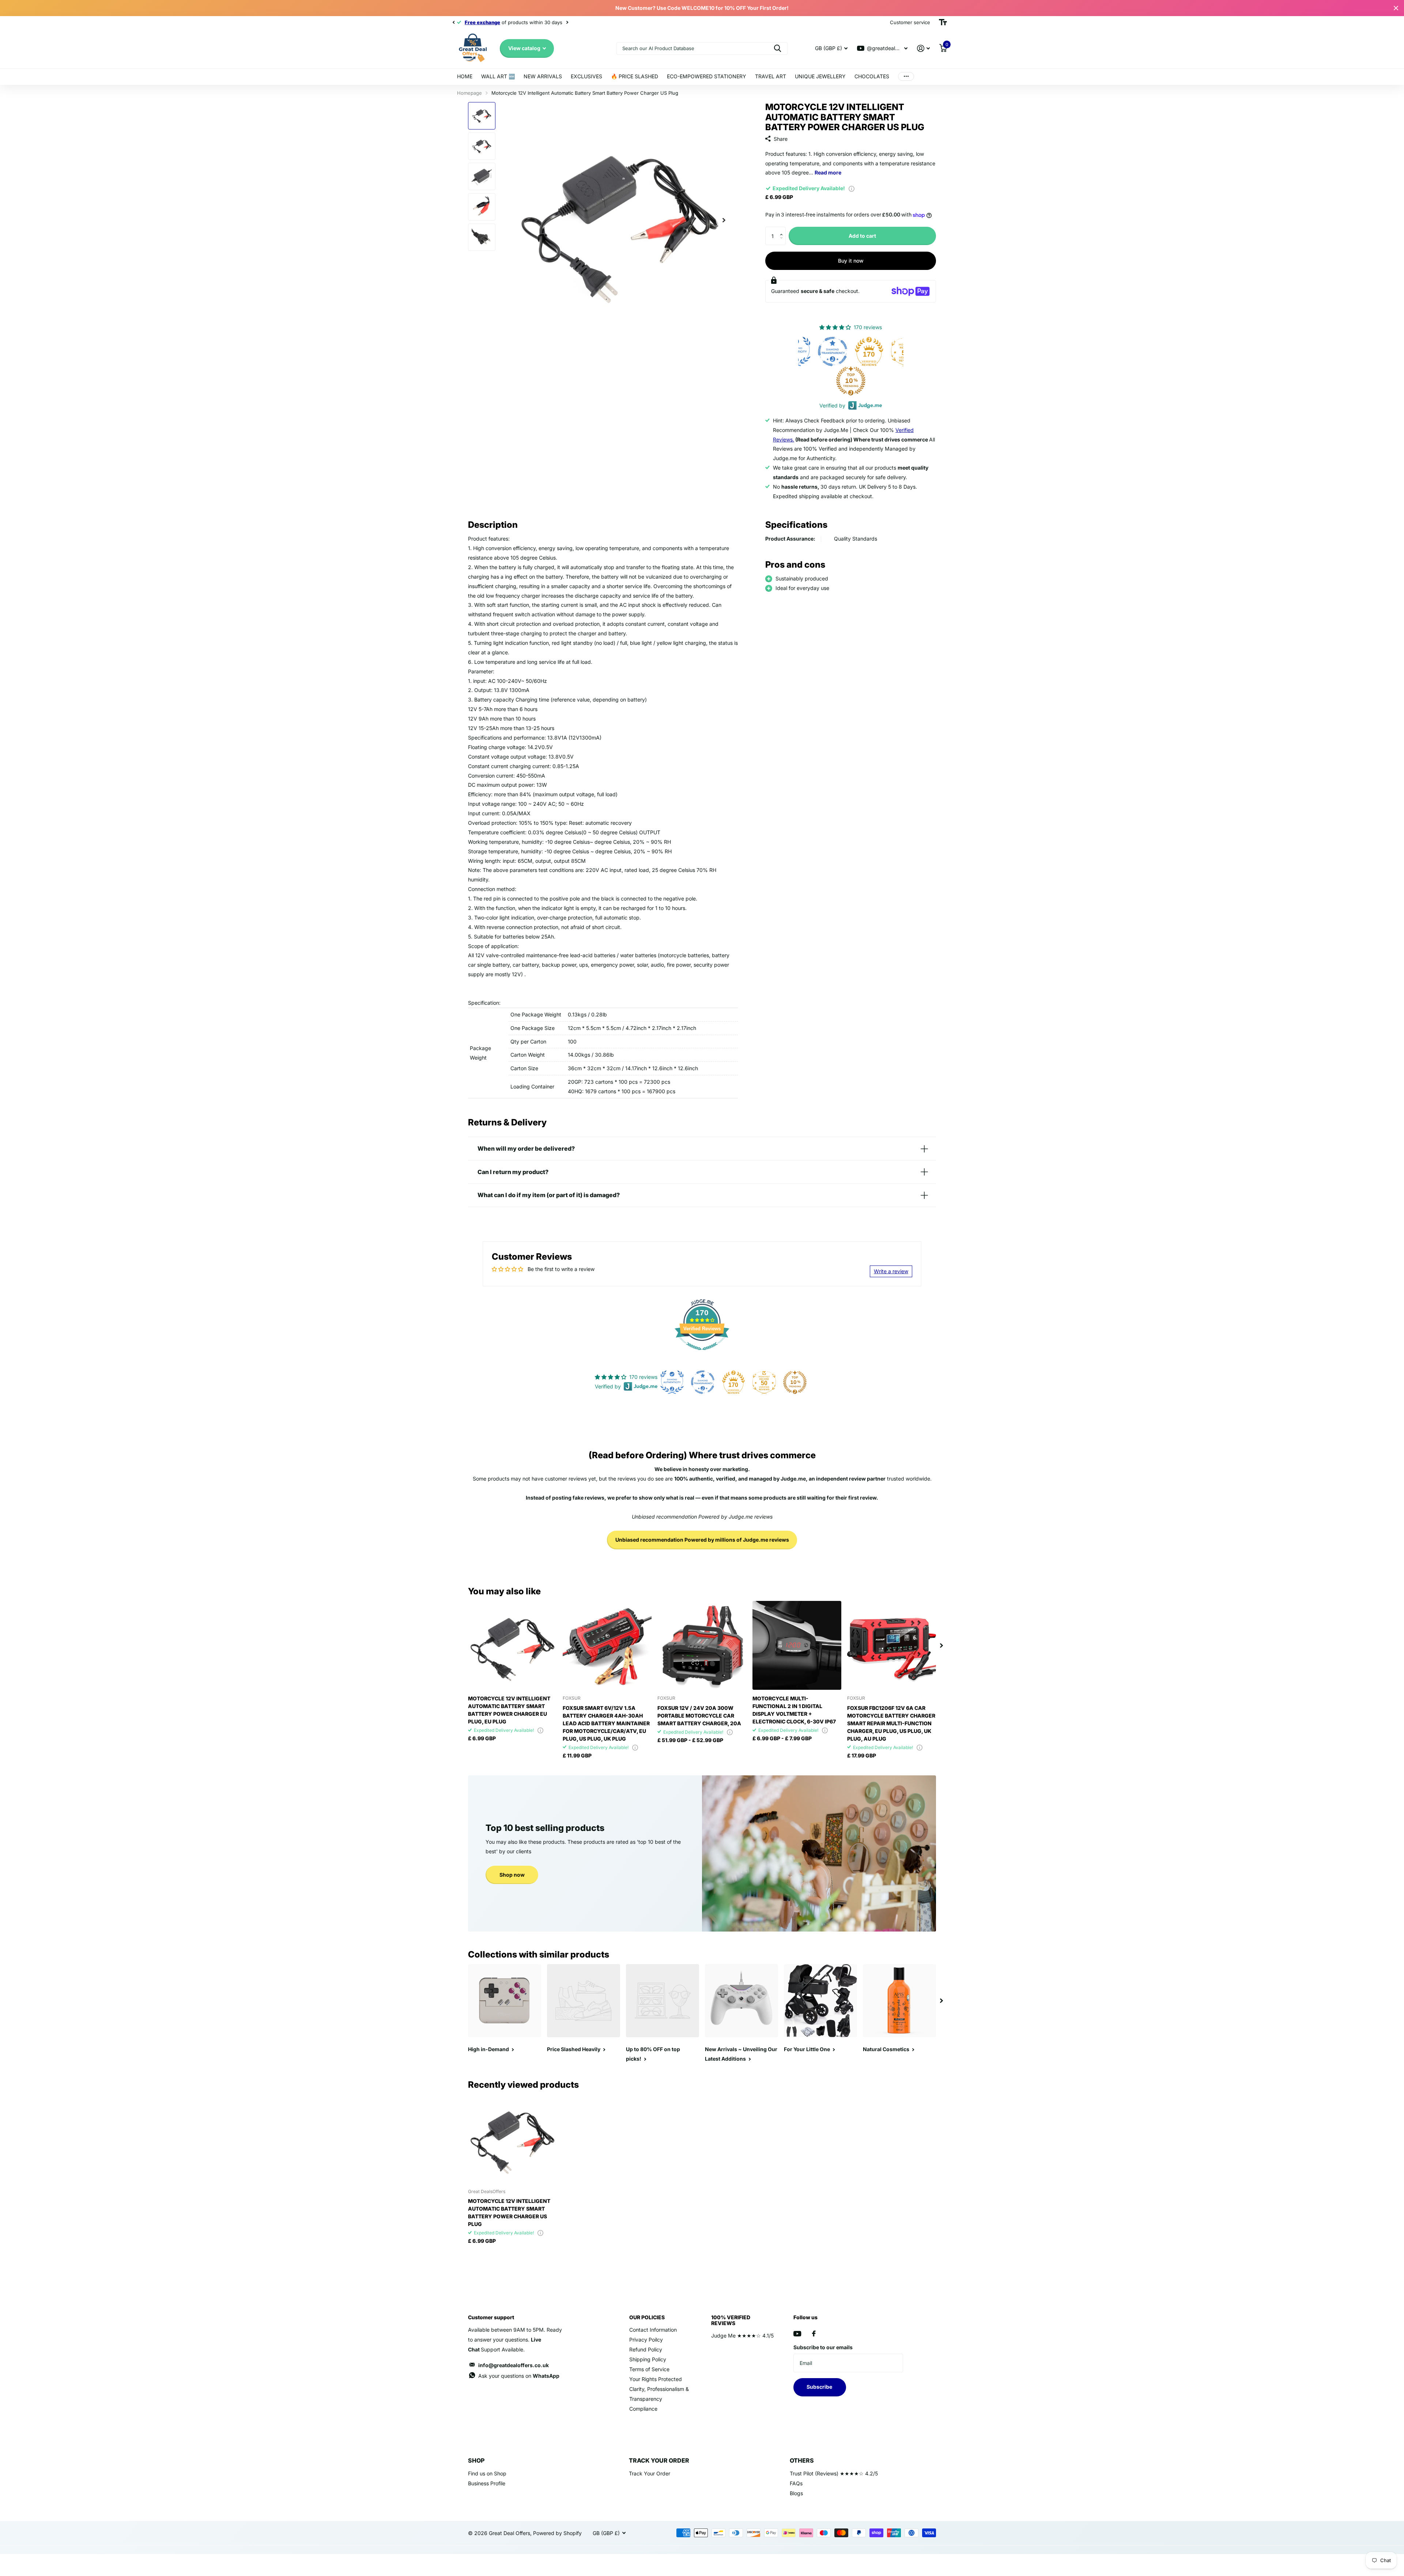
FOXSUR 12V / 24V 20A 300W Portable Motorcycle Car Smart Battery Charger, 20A (699, 1716)
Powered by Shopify (557, 2533)
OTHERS (802, 2460)
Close (1396, 8)
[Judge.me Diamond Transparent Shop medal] (868, 351)
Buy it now (851, 261)
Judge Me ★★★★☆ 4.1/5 (742, 2336)
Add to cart (862, 236)
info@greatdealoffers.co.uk (514, 2365)
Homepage (469, 93)
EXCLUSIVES (586, 76)
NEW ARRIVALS (543, 76)
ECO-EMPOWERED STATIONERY (707, 76)
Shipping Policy (648, 2359)
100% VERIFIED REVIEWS (731, 2320)
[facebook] (814, 2334)
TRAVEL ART (771, 76)
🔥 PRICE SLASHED (635, 76)
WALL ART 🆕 (498, 76)
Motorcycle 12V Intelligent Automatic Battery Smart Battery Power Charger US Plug (509, 2212)
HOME (465, 76)
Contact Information (653, 2330)
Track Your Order (650, 2473)
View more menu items (906, 77)
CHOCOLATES (872, 76)
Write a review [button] (891, 1271)
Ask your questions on (519, 2376)
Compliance (643, 2409)
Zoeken (778, 48)
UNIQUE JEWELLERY (820, 76)
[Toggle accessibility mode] (943, 22)
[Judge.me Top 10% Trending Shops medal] (886, 381)
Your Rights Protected (656, 2379)
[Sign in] (923, 48)
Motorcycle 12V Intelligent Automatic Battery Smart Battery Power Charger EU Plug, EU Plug (509, 1710)
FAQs (796, 2483)
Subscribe (820, 2387)
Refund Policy (646, 2349)
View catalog (525, 48)
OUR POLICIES (647, 2317)
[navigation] (453, 22)
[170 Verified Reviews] (702, 1354)
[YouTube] (797, 2334)
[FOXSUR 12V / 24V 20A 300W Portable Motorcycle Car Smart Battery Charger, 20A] (702, 1645)
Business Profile (487, 2483)
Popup (852, 188)
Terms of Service (649, 2369)
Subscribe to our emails (823, 2347)
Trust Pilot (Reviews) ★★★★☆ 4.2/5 (834, 2473)
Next (549, 22)
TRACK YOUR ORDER (659, 2460)
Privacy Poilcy (646, 2340)
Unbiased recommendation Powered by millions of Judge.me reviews (702, 1540)
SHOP (476, 2460)
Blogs (796, 2493)
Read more (828, 172)
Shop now (512, 1875)
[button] (783, 230)
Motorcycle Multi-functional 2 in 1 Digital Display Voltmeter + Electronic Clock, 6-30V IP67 (794, 1710)
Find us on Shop (487, 2473)
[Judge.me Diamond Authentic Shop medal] (831, 351)
